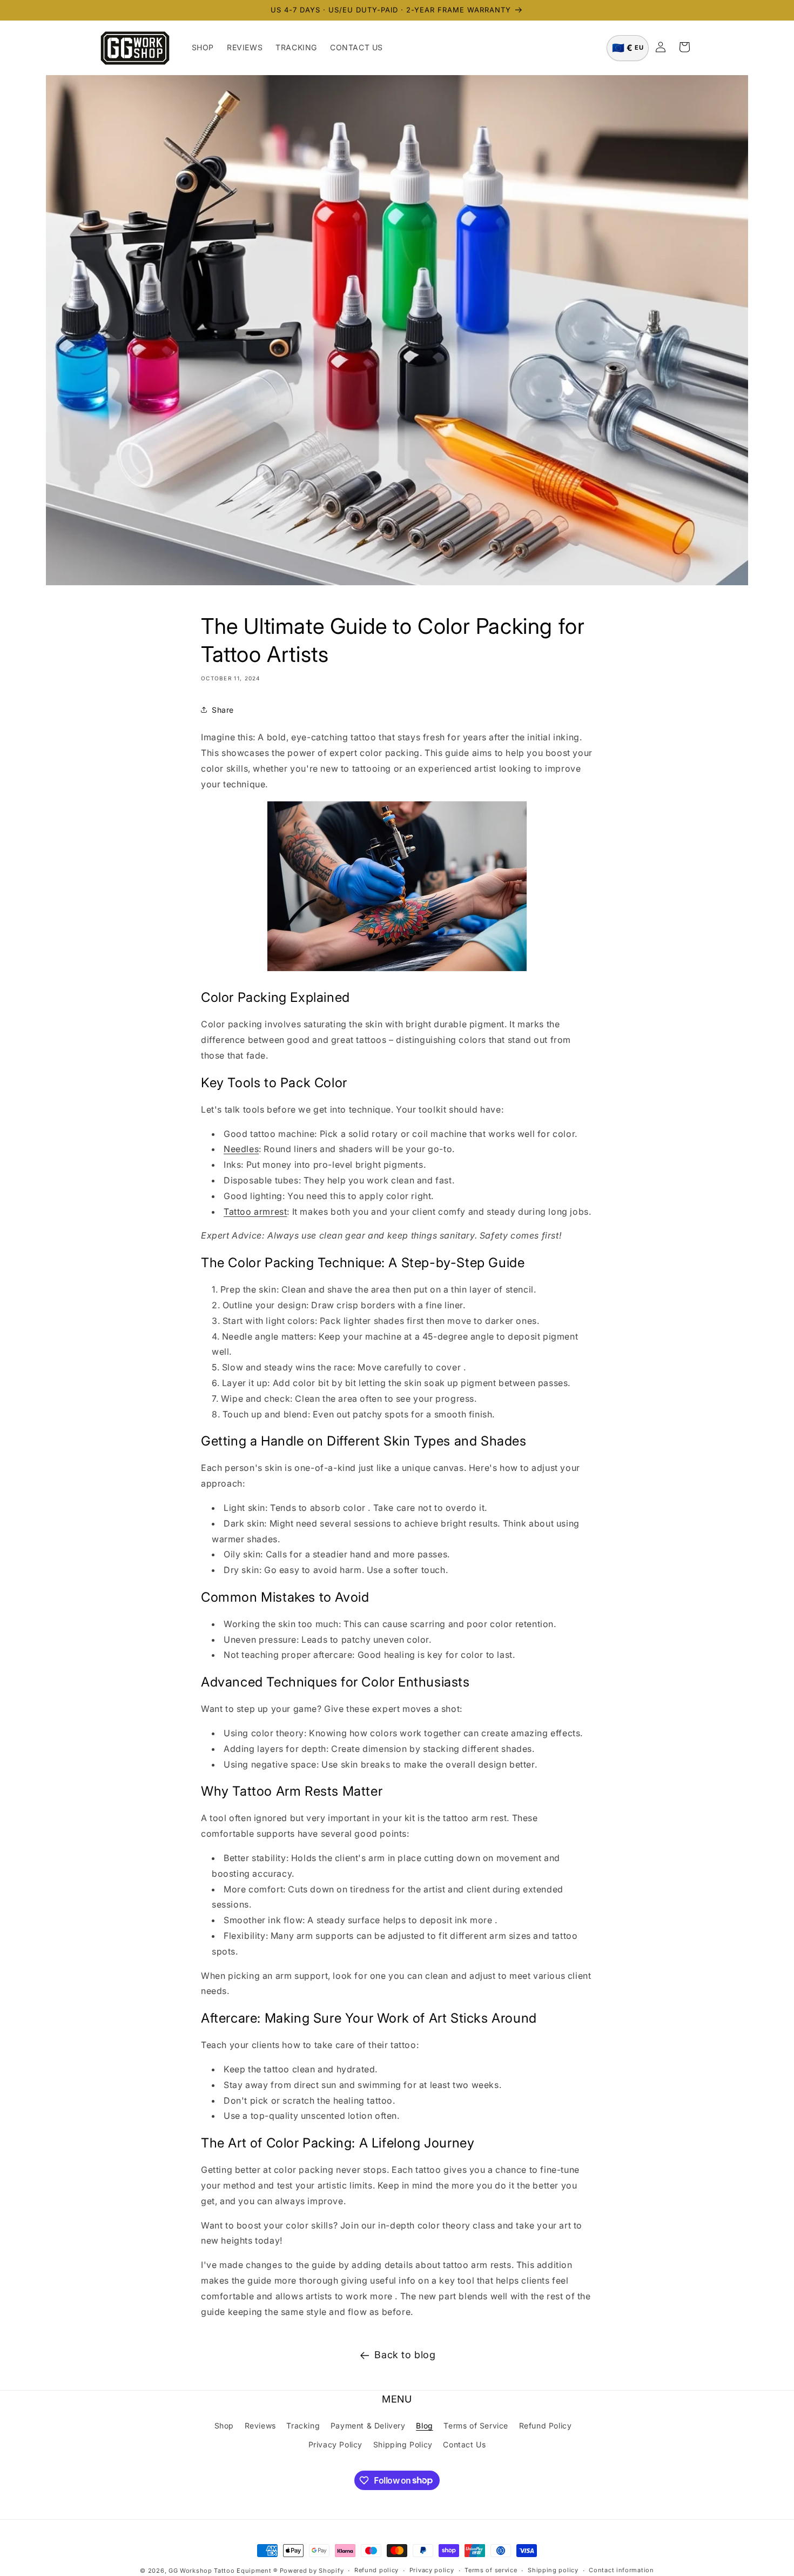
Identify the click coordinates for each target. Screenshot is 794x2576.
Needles (241, 1149)
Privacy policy (432, 2570)
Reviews (260, 2426)
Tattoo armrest (255, 1212)
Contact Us (464, 2444)
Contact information (621, 2570)
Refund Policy (546, 2426)
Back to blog (405, 2355)
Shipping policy (553, 2570)
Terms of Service (476, 2426)
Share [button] (223, 710)
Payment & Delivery (368, 2426)
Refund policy (376, 2570)
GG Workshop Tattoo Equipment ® (223, 2571)
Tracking (303, 2426)
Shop (224, 2426)
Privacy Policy (335, 2444)
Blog (424, 2426)
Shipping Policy (403, 2444)
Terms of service (491, 2570)
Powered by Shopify (312, 2571)
